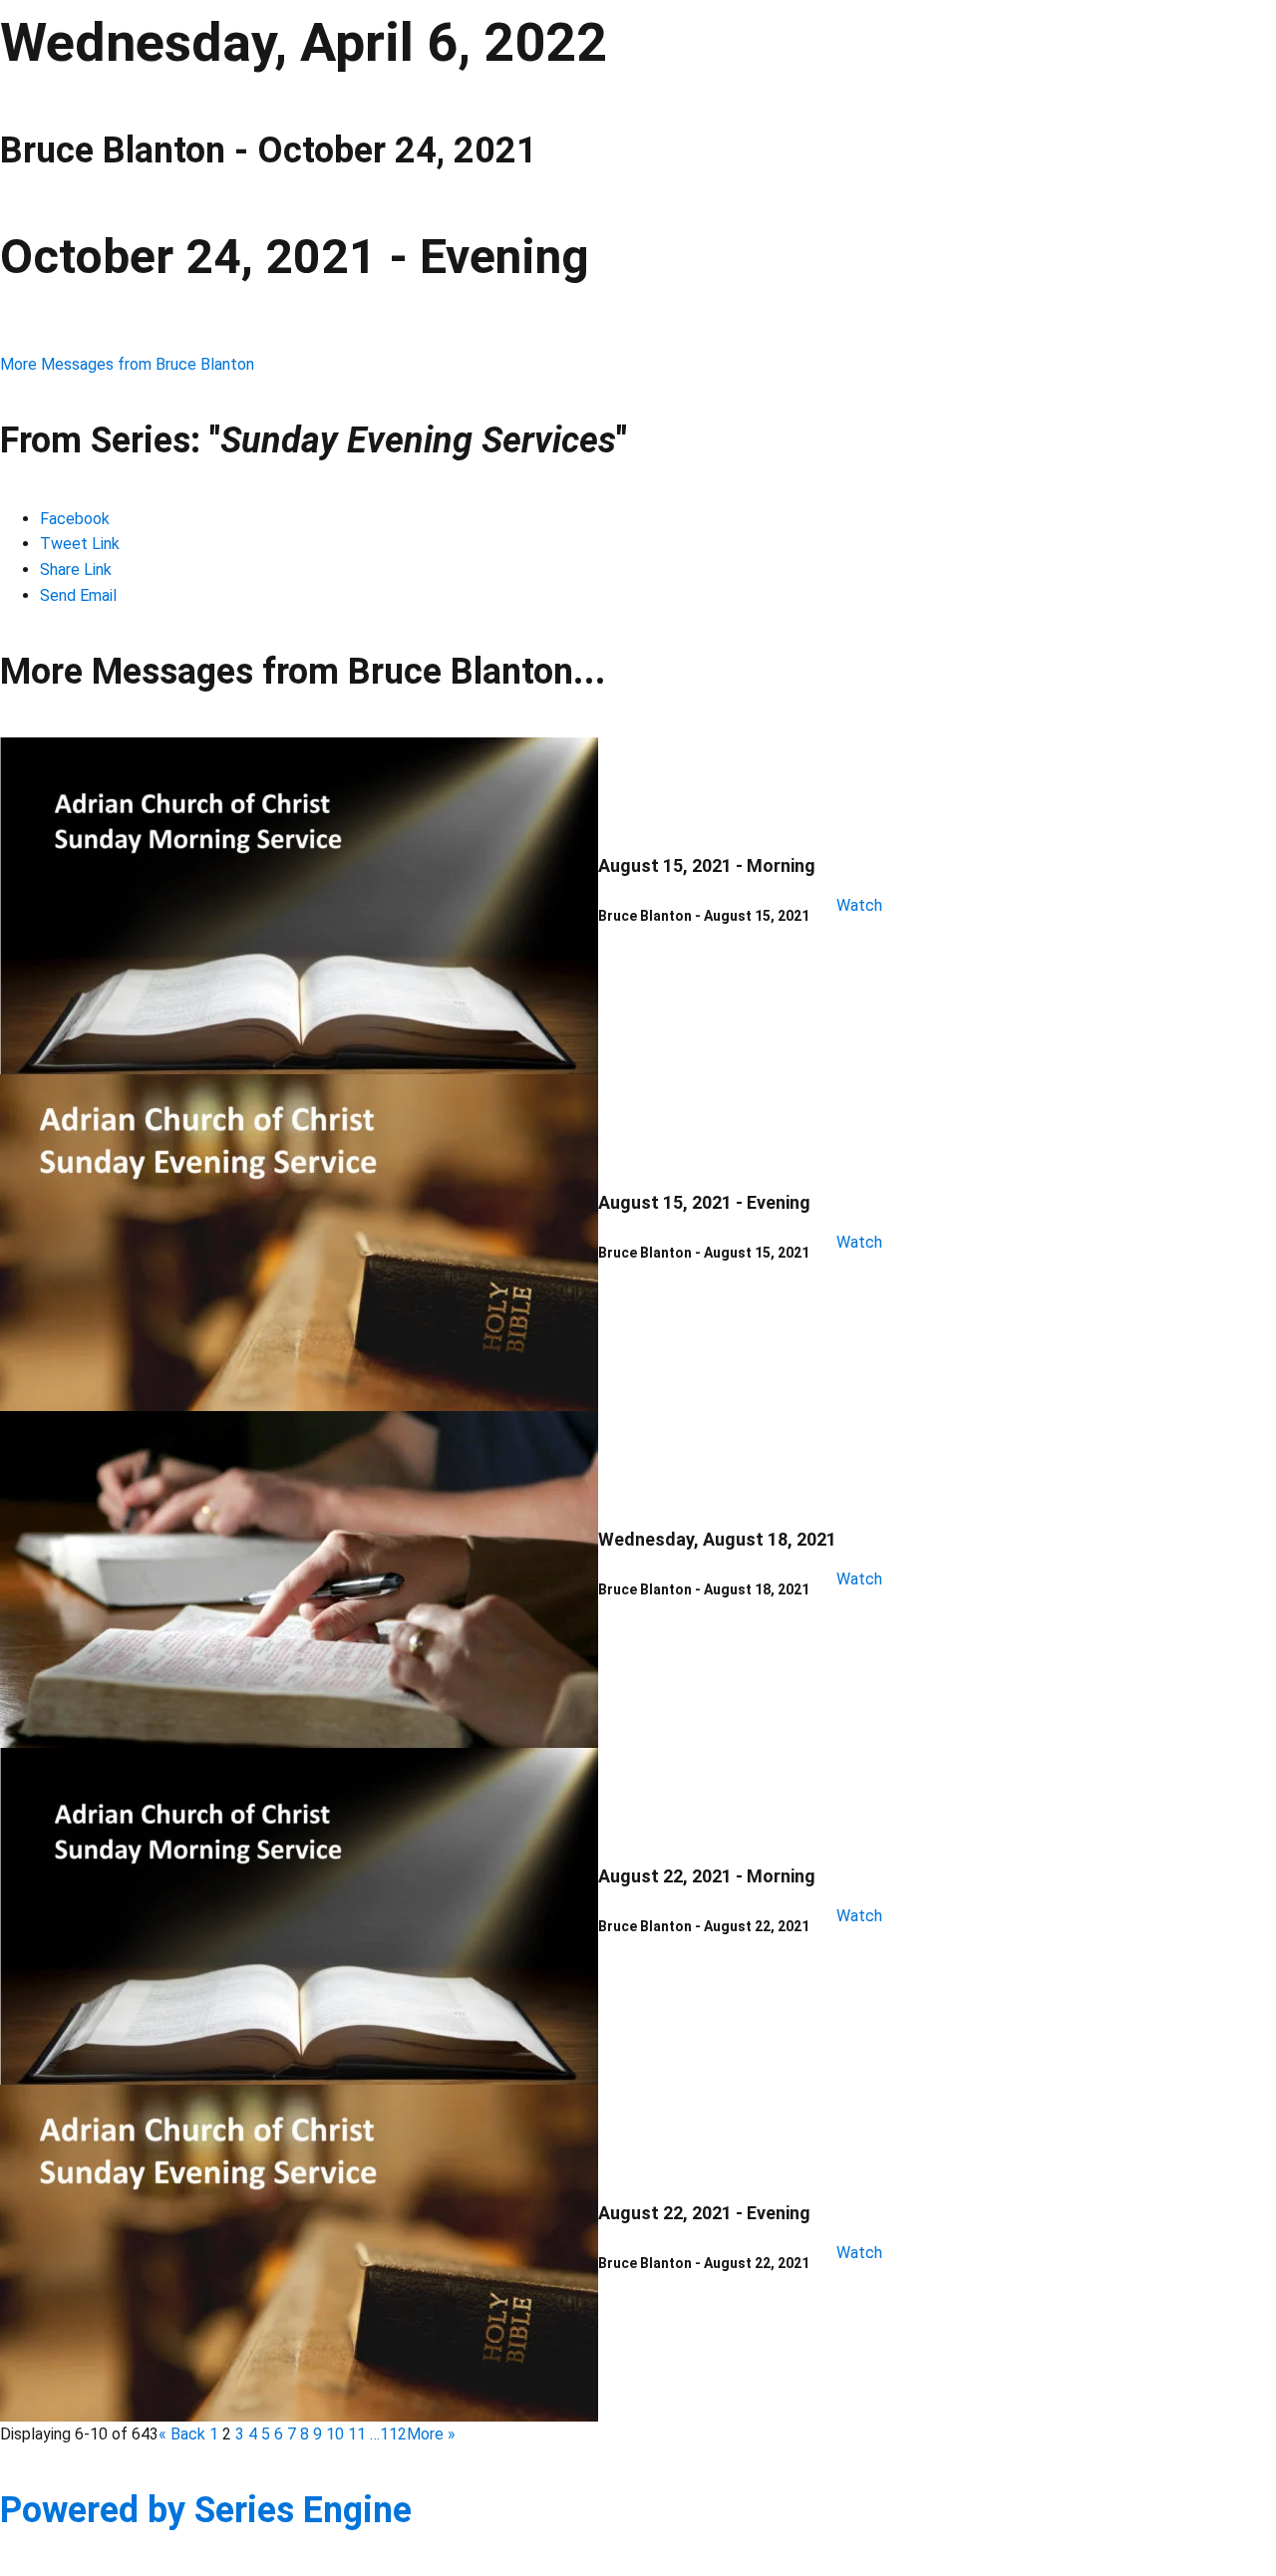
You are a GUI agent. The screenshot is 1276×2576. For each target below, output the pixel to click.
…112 (388, 2434)
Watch (859, 905)
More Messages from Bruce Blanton (127, 364)
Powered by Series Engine (206, 2510)
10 (335, 2434)
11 (357, 2434)
